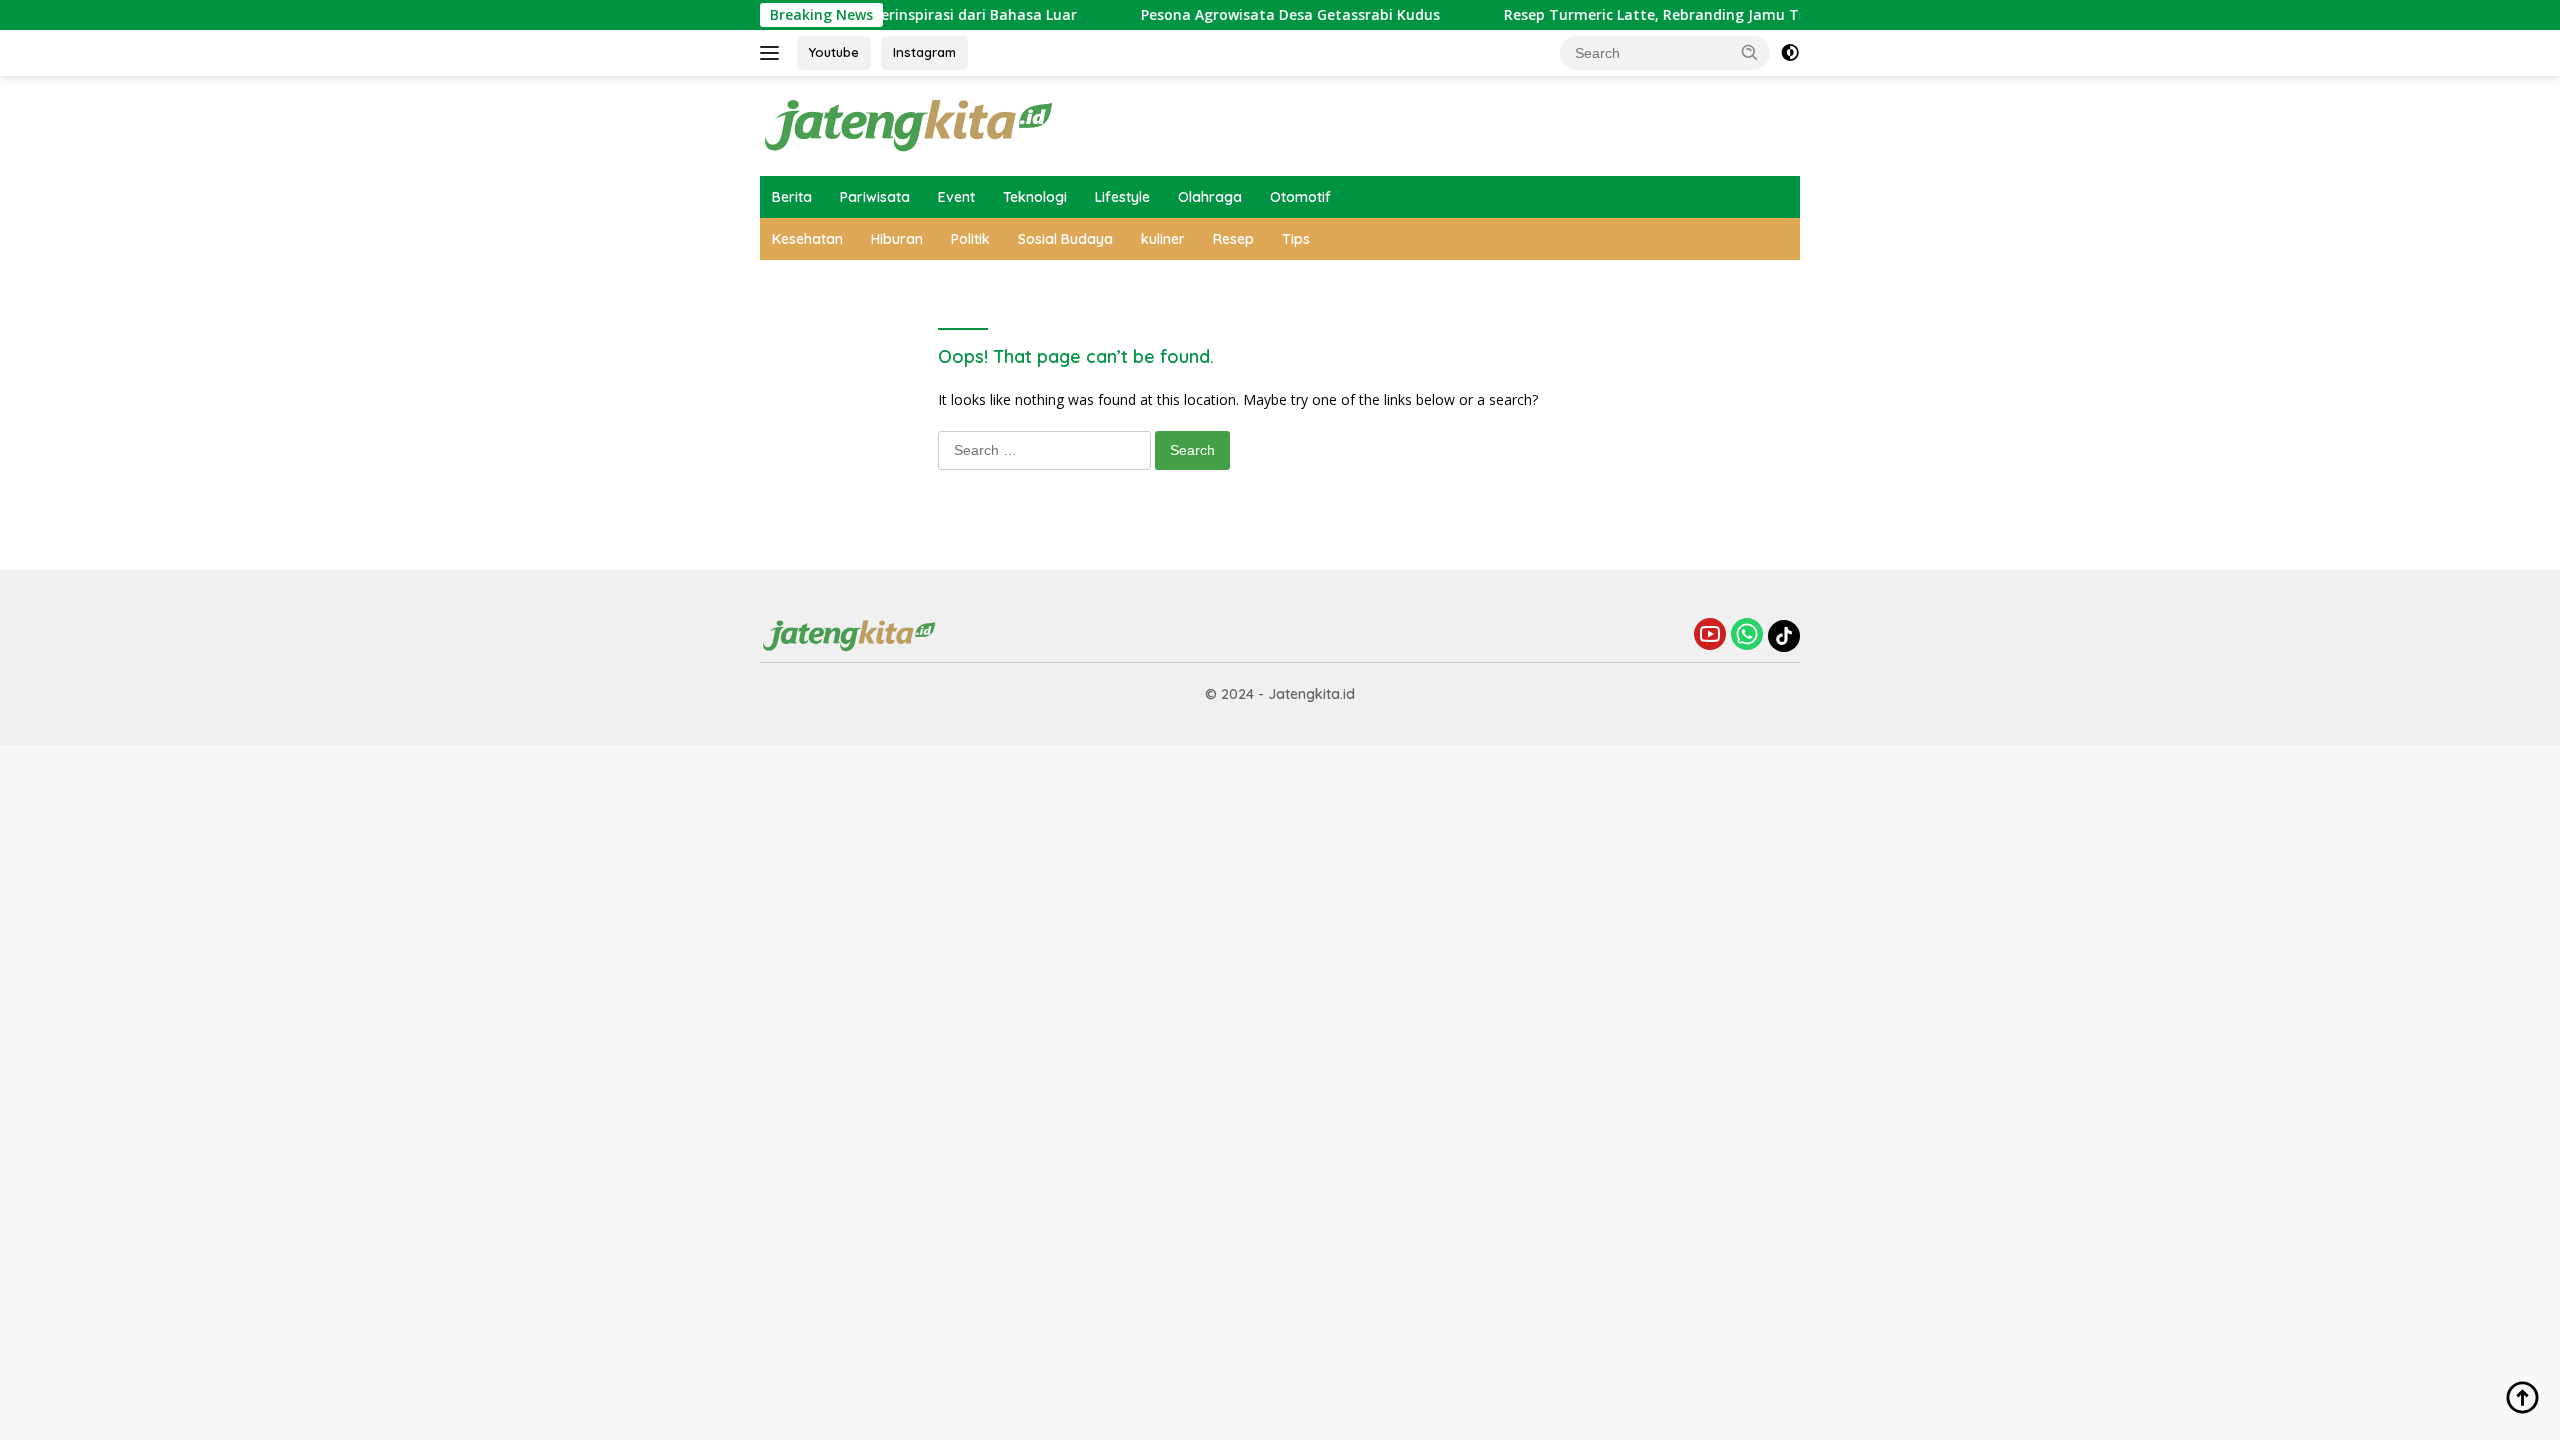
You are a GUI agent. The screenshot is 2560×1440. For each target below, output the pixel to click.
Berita (792, 197)
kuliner (1163, 239)
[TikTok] (1784, 636)
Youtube (834, 52)
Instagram (924, 52)
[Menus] (773, 53)
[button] (1750, 52)
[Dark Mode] (1790, 53)
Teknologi (1035, 197)
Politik (970, 239)
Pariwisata (875, 197)
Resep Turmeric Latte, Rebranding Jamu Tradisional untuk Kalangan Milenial (1738, 15)
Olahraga (1210, 197)
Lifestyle (1122, 197)
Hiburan (897, 239)
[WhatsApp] (1747, 635)
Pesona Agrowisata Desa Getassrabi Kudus (1254, 15)
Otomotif (1300, 197)
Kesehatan (807, 239)
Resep (1233, 239)
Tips (1296, 239)
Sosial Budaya (1065, 239)
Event (956, 197)
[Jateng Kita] (910, 124)
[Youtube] (1710, 635)
